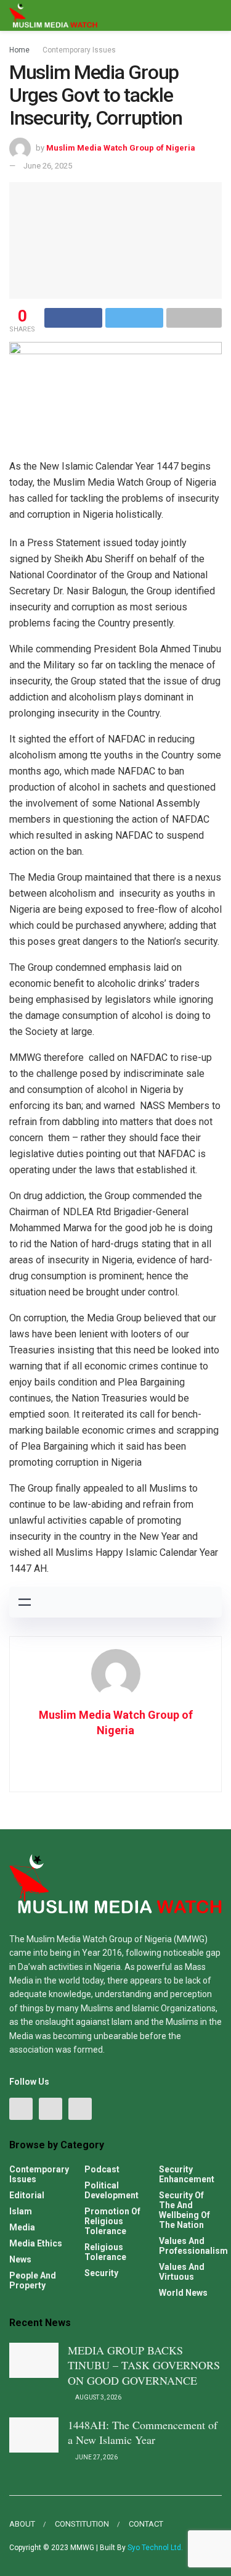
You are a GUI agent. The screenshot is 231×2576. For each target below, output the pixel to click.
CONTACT (146, 2524)
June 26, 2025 (48, 166)
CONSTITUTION (82, 2524)
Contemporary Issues (79, 50)
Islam (21, 2211)
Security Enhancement (187, 2174)
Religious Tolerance (105, 2252)
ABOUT (22, 2524)
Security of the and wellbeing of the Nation (184, 2210)
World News (183, 2293)
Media (22, 2227)
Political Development (111, 2190)
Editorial (27, 2195)
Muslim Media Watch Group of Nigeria (121, 148)
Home (19, 50)
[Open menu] (25, 1602)
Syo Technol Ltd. (155, 2548)
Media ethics (36, 2243)
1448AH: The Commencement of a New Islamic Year (143, 2433)
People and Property (33, 2280)
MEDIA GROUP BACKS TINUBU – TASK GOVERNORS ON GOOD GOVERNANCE (144, 2365)
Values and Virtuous (182, 2272)
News (20, 2259)
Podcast (102, 2169)
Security (101, 2273)
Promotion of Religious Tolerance (112, 2221)
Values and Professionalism (193, 2246)
